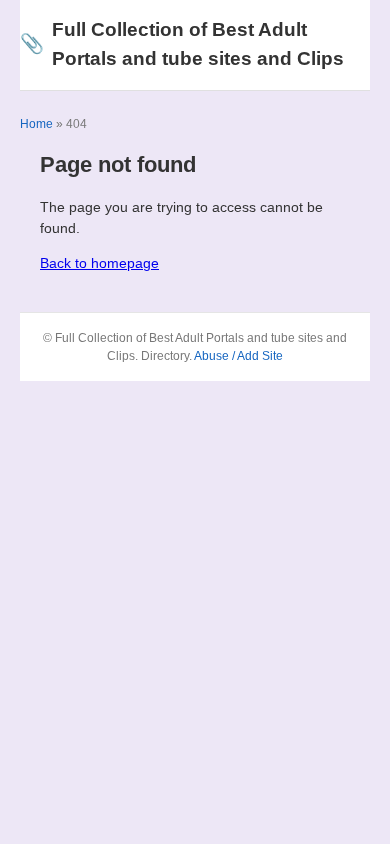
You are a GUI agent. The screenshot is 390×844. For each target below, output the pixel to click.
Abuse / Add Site (238, 356)
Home (36, 124)
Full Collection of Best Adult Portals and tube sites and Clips (182, 44)
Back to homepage (99, 263)
